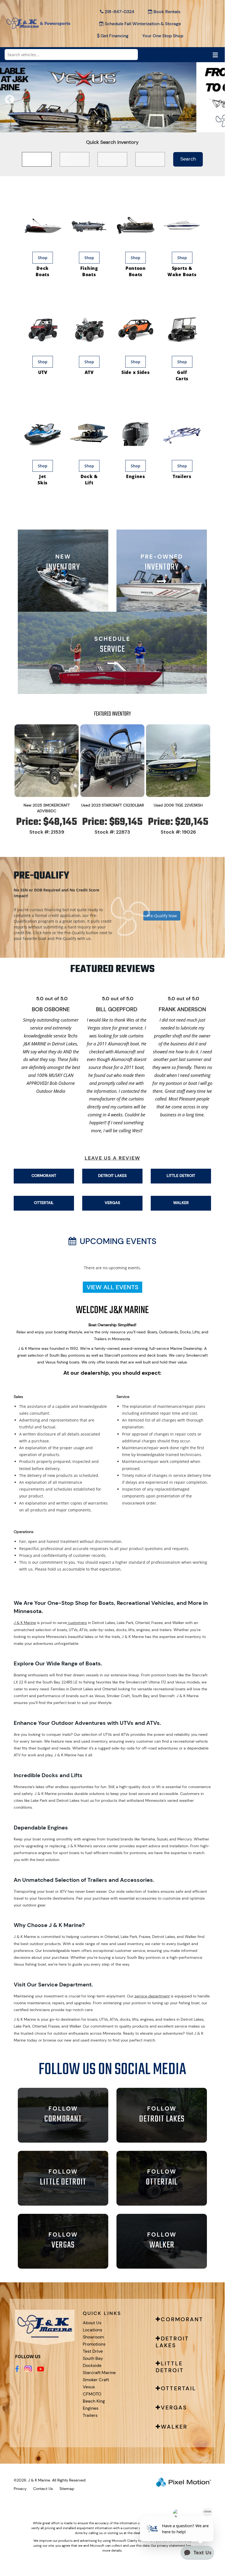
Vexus (89, 2387)
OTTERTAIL (44, 1203)
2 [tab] (55, 127)
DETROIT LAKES (112, 1176)
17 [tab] (179, 127)
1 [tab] (47, 127)
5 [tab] (80, 127)
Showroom (93, 2337)
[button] (112, 907)
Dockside (92, 2365)
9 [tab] (112, 127)
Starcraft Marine (99, 2373)
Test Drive (93, 2351)
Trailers (90, 2415)
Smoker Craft (96, 2380)
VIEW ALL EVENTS (112, 1287)
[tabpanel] (112, 97)
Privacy (20, 2489)
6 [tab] (88, 127)
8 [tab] (104, 127)
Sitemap (67, 2489)
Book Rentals (167, 12)
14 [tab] (154, 127)
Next (217, 103)
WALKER (181, 1203)
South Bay (93, 2358)
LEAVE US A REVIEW (112, 1158)
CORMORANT (44, 1176)
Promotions (94, 2344)
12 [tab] (138, 127)
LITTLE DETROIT (181, 1176)
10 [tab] (121, 127)
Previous (22, 103)
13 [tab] (146, 127)
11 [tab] (129, 127)
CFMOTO (92, 2394)
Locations (92, 2330)
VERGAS (112, 1203)
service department (152, 1996)
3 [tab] (63, 127)
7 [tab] (96, 127)
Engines (91, 2408)
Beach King (94, 2401)
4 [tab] (71, 127)
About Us (92, 2323)
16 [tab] (170, 127)
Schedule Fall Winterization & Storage (143, 24)
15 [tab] (162, 127)
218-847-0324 (119, 12)
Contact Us (43, 2489)
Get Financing (115, 36)
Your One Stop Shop (163, 36)
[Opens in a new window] (17, 2369)
